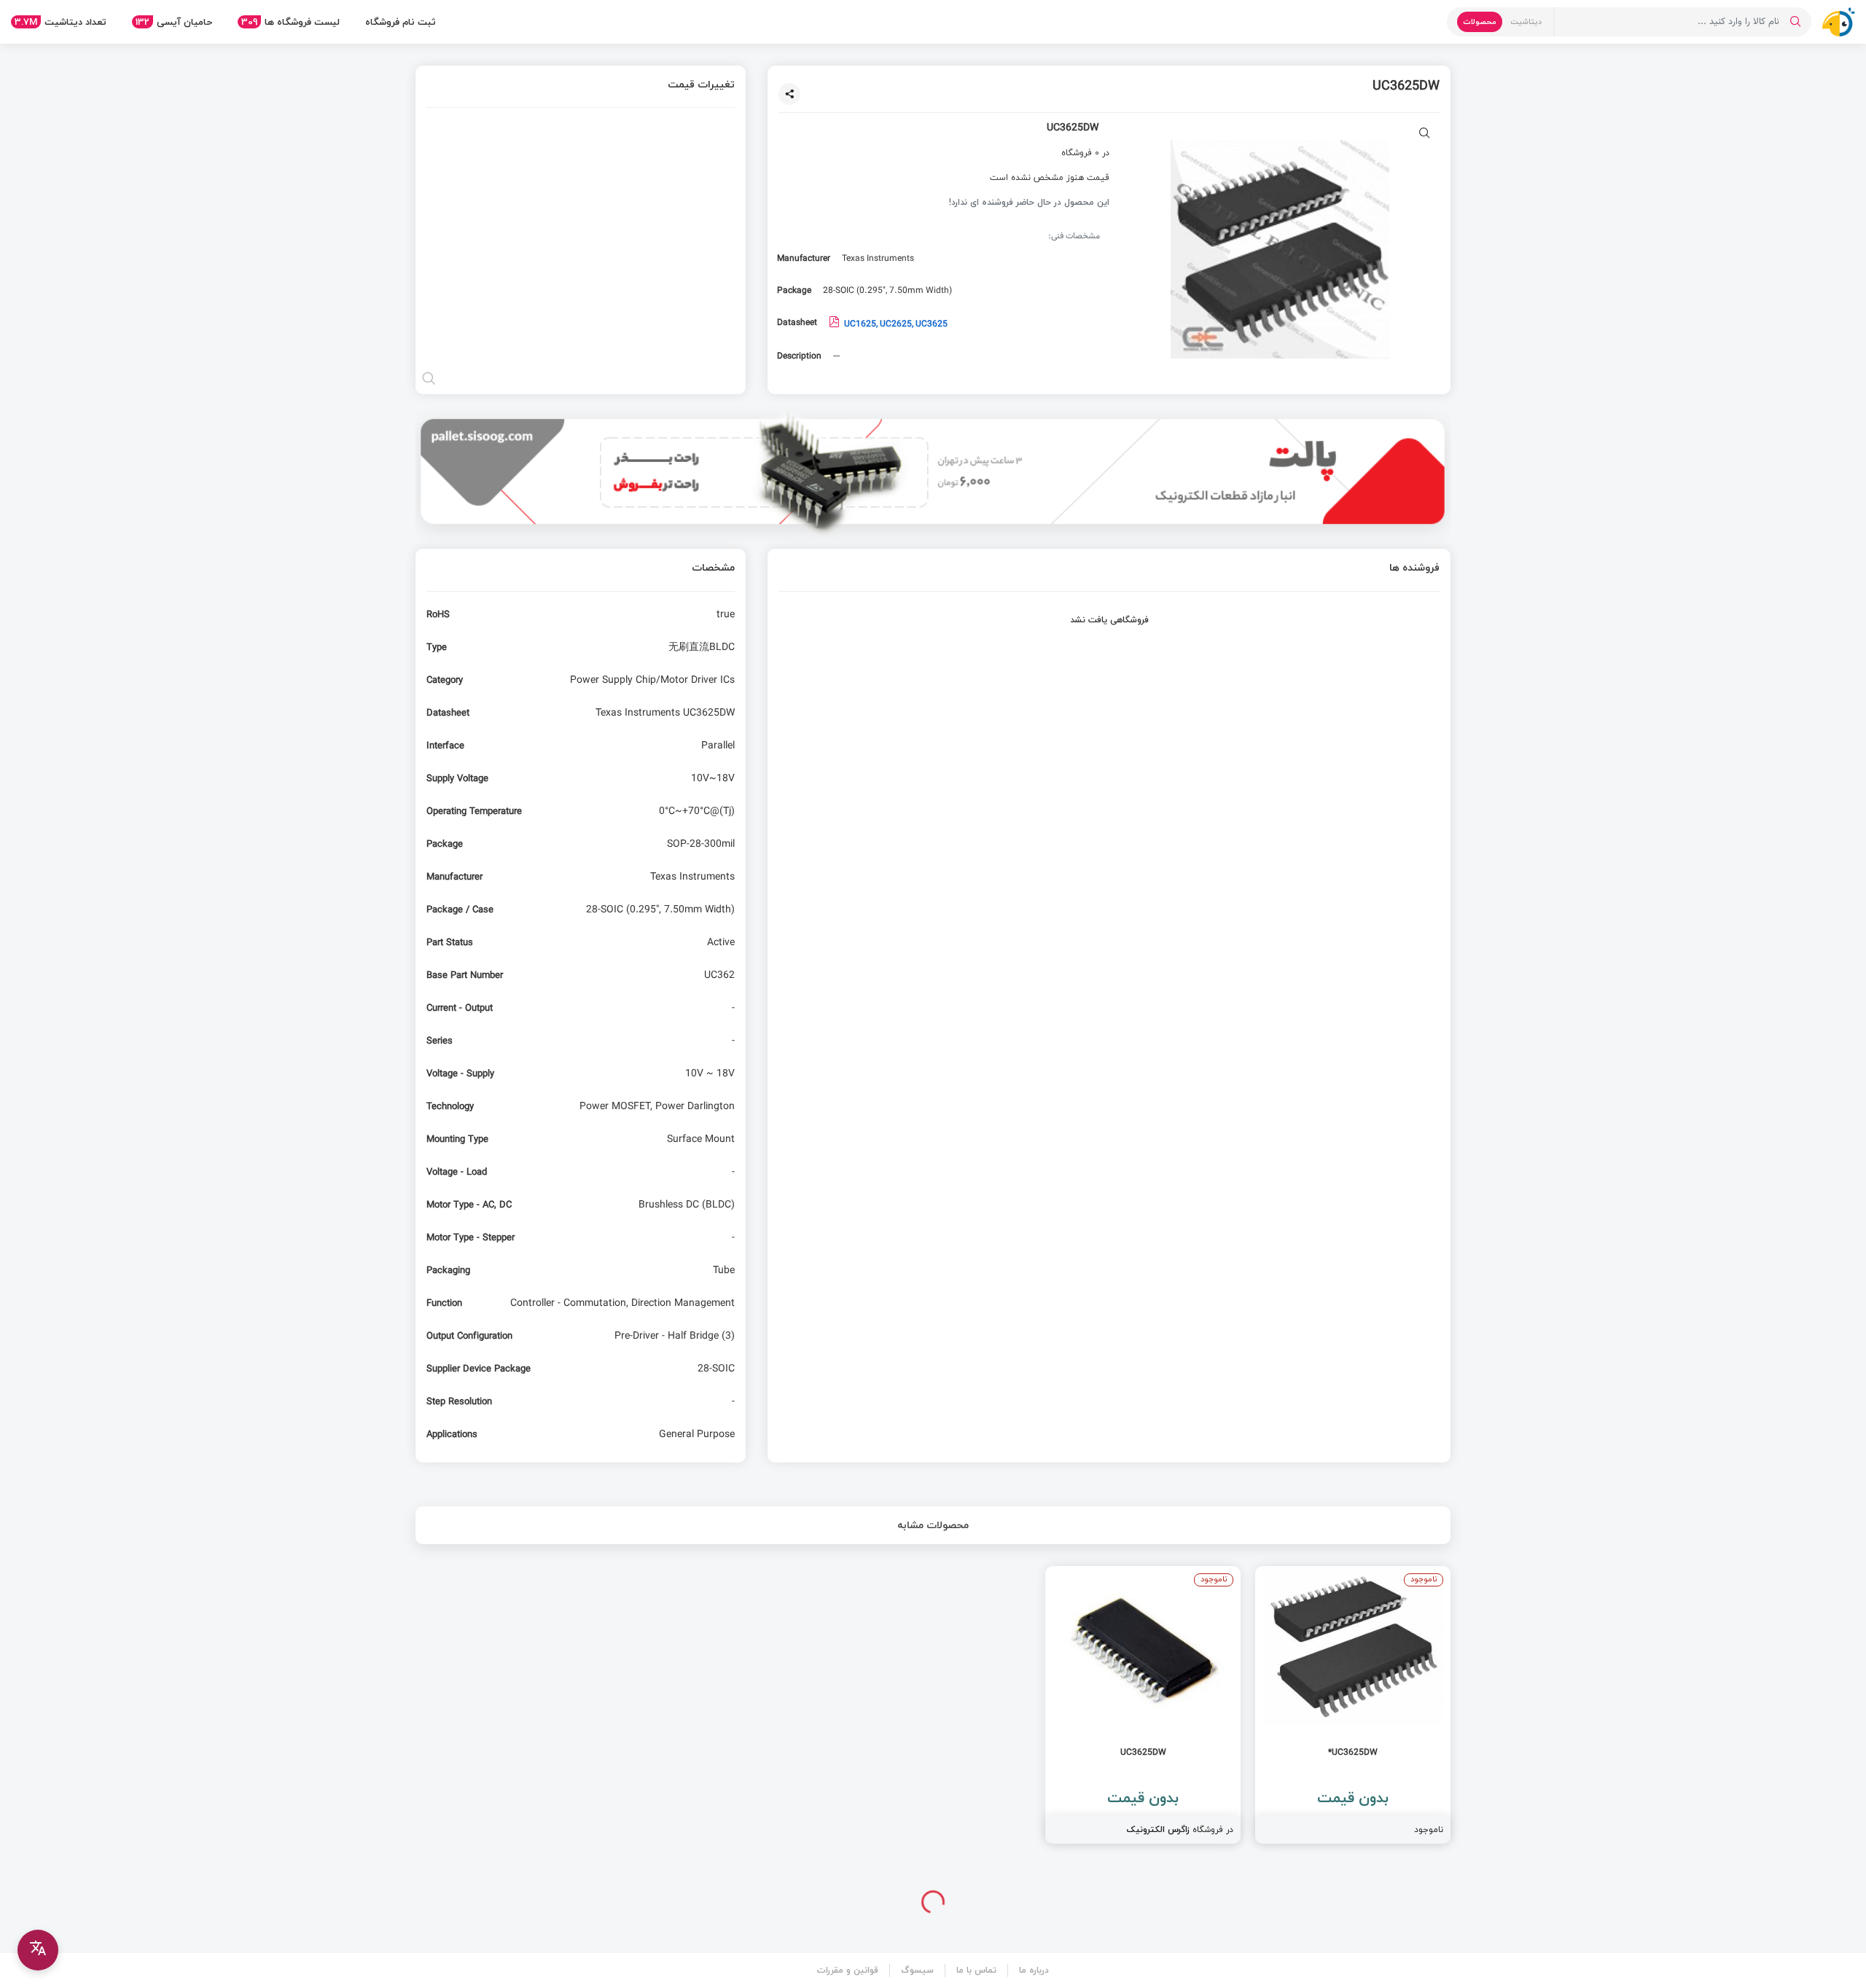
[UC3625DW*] (1353, 1705)
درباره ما (1034, 1970)
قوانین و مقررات (848, 1970)
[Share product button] (789, 94)
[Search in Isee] (1795, 22)
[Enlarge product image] (1425, 134)
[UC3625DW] (1143, 1705)
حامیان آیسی (174, 22)
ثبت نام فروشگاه (401, 22)
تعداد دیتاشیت (60, 22)
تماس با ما (976, 1970)
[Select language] (38, 1950)
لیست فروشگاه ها (290, 22)
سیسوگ (917, 1970)
